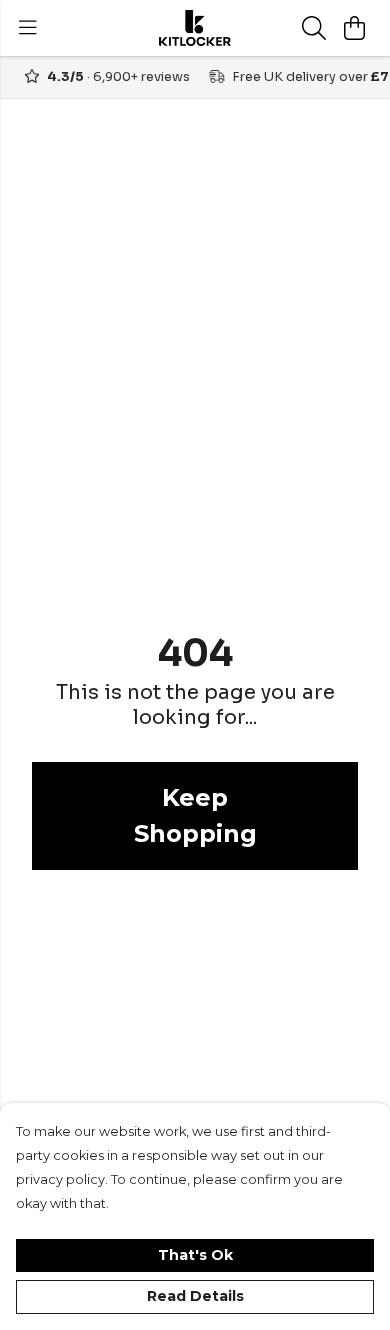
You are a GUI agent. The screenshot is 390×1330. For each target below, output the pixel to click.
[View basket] (354, 28)
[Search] (314, 28)
